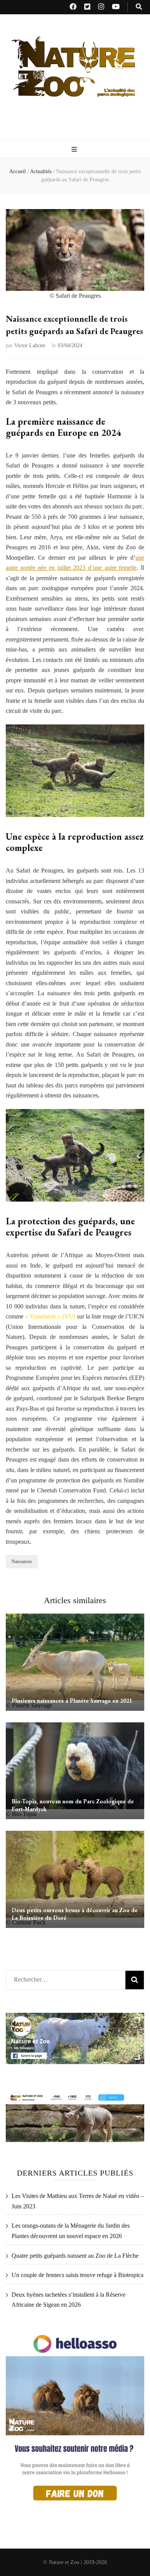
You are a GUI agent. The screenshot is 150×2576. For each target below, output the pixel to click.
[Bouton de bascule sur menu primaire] (75, 150)
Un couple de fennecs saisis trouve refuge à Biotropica (77, 2275)
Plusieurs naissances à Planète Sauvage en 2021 (72, 1701)
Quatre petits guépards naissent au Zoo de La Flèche (75, 2256)
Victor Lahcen (30, 345)
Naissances (22, 1561)
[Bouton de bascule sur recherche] (139, 7)
